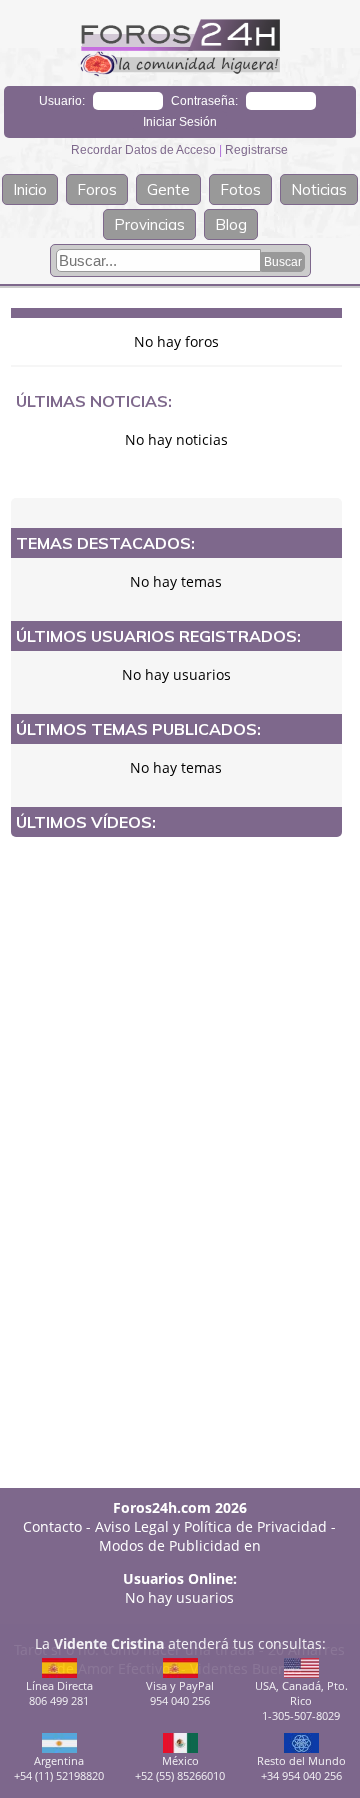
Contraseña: (204, 101)
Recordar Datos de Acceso (145, 150)
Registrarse (256, 150)
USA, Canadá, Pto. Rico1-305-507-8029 (301, 1700)
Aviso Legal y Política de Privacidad (211, 1526)
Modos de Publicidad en (180, 1545)
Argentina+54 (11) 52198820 (59, 1768)
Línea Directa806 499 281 (59, 1693)
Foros (97, 189)
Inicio (30, 189)
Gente (168, 189)
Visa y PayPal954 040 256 (180, 1693)
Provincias (149, 224)
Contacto (52, 1526)
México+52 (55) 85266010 (180, 1768)
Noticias (319, 189)
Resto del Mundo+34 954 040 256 (301, 1768)
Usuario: (62, 101)
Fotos (240, 189)
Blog (231, 224)
